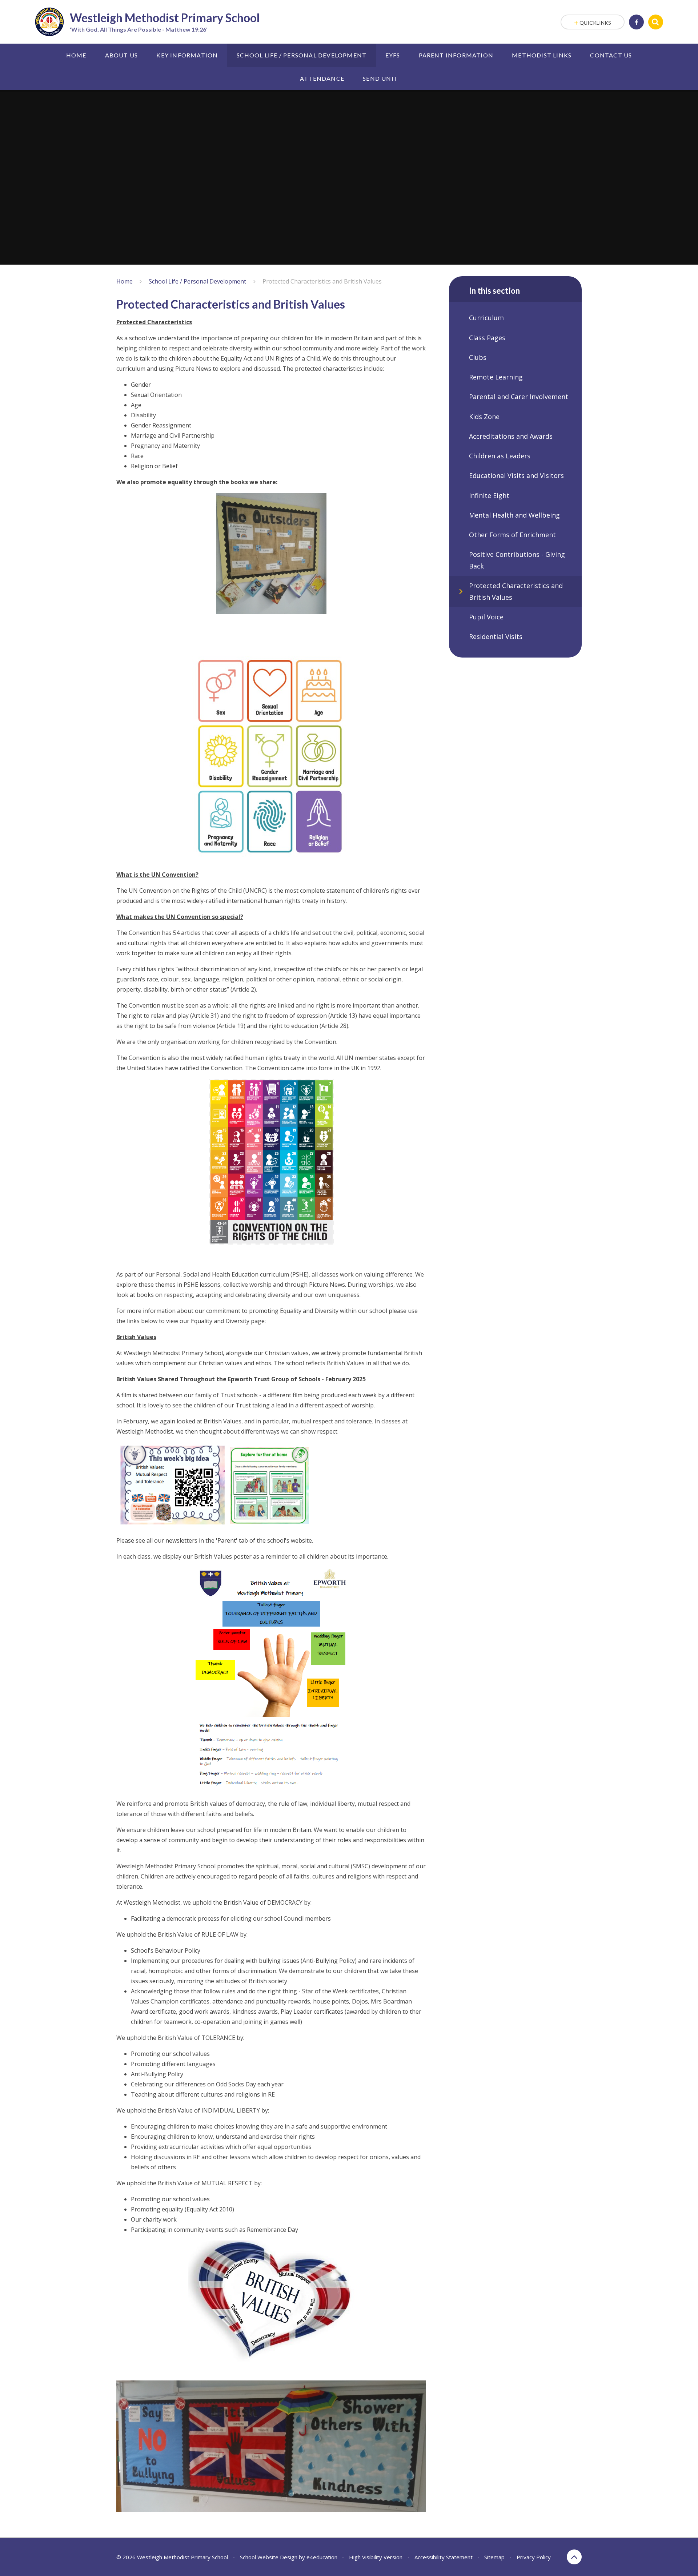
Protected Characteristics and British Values (322, 281)
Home (125, 281)
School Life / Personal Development (197, 281)
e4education (322, 2557)
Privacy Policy (534, 2557)
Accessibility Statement (444, 2557)
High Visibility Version (376, 2557)
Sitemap (494, 2557)
